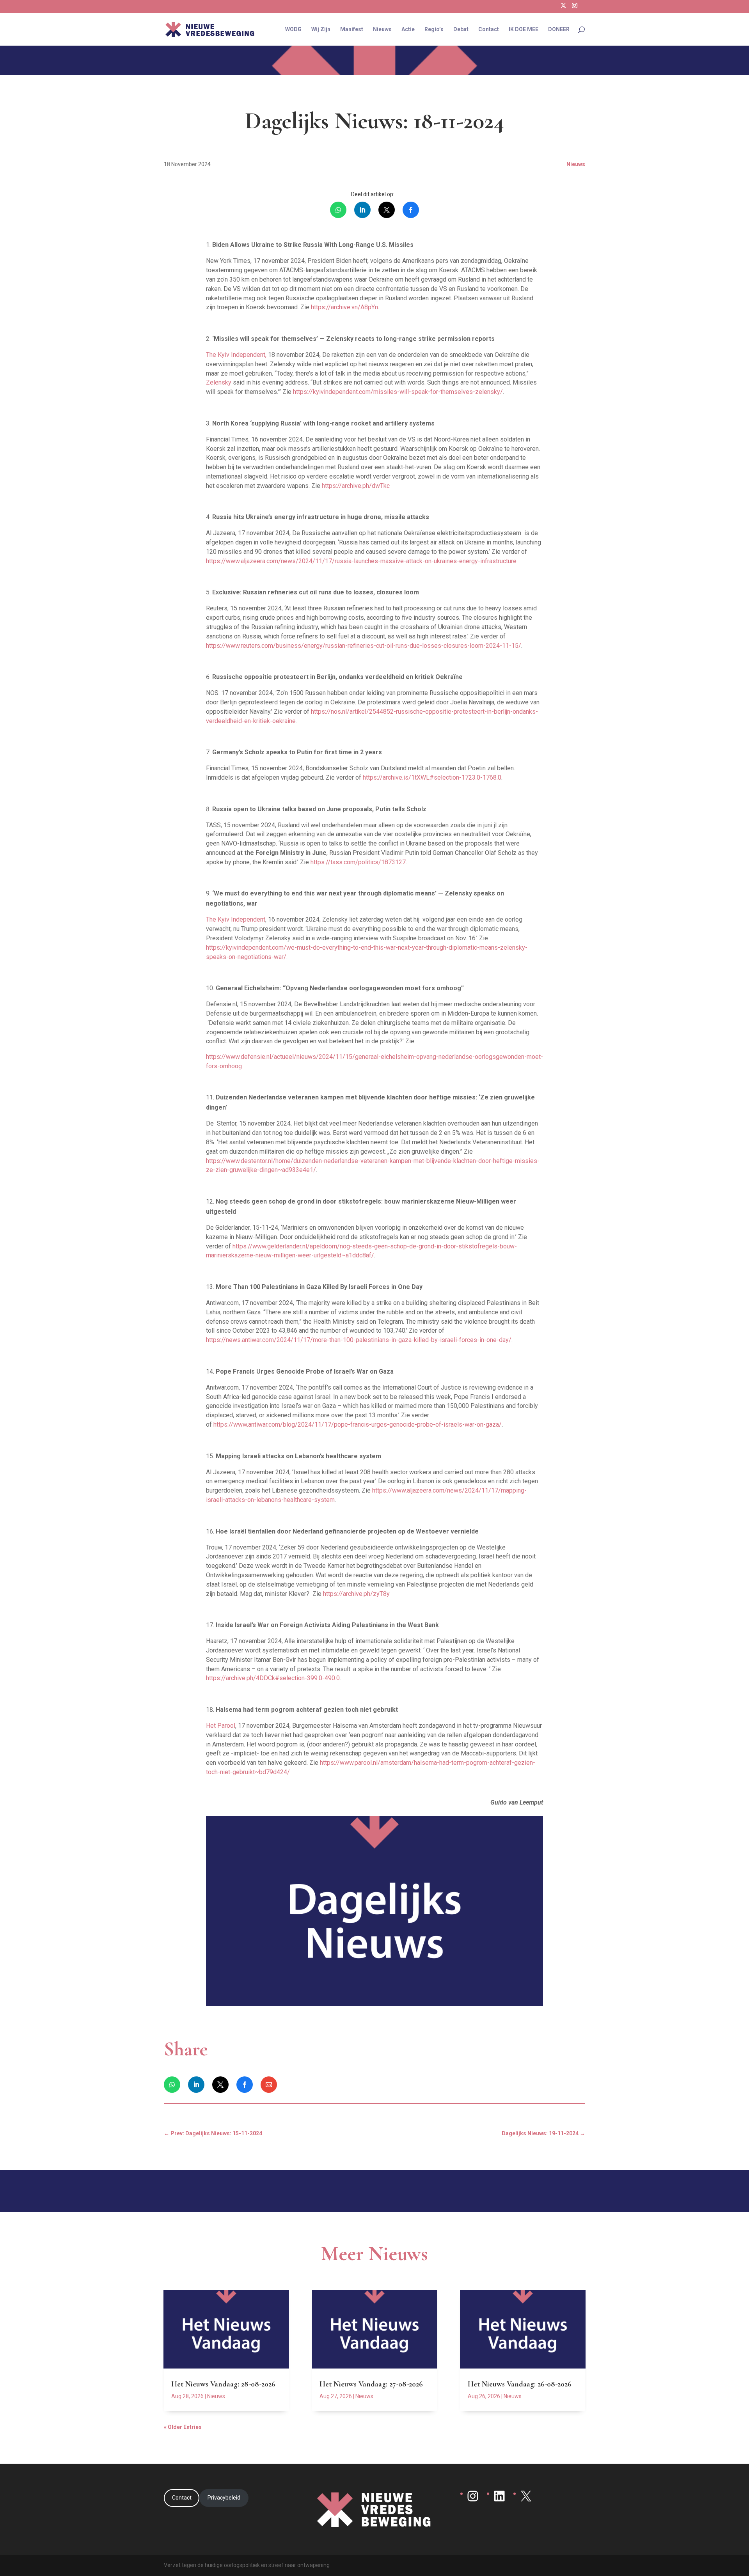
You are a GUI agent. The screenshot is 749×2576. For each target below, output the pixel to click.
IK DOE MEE (524, 29)
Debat (461, 29)
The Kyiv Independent (236, 919)
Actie (408, 29)
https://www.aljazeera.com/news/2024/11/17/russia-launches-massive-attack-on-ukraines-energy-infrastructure (361, 561)
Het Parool (221, 1726)
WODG (293, 29)
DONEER (559, 29)
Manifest (352, 29)
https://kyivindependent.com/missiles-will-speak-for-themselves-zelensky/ (398, 392)
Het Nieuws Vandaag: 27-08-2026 (371, 2384)
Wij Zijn (321, 29)
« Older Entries (183, 2427)
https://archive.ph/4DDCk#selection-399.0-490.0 (273, 1678)
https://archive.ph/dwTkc (356, 486)
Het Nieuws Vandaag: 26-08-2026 (520, 2384)
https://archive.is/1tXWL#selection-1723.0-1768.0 (432, 777)
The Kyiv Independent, (237, 355)
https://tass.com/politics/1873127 (358, 862)
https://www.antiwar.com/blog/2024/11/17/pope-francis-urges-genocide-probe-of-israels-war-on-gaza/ (358, 1425)
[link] (338, 210)
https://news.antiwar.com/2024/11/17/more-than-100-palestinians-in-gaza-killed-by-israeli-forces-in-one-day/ (359, 1340)
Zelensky (219, 382)
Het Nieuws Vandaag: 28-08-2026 (223, 2384)
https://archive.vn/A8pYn (344, 307)
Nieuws (382, 29)
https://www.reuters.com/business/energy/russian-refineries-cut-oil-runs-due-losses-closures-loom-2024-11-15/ (364, 646)
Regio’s (434, 29)
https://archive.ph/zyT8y (356, 1594)
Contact (489, 29)
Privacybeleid (224, 2498)
